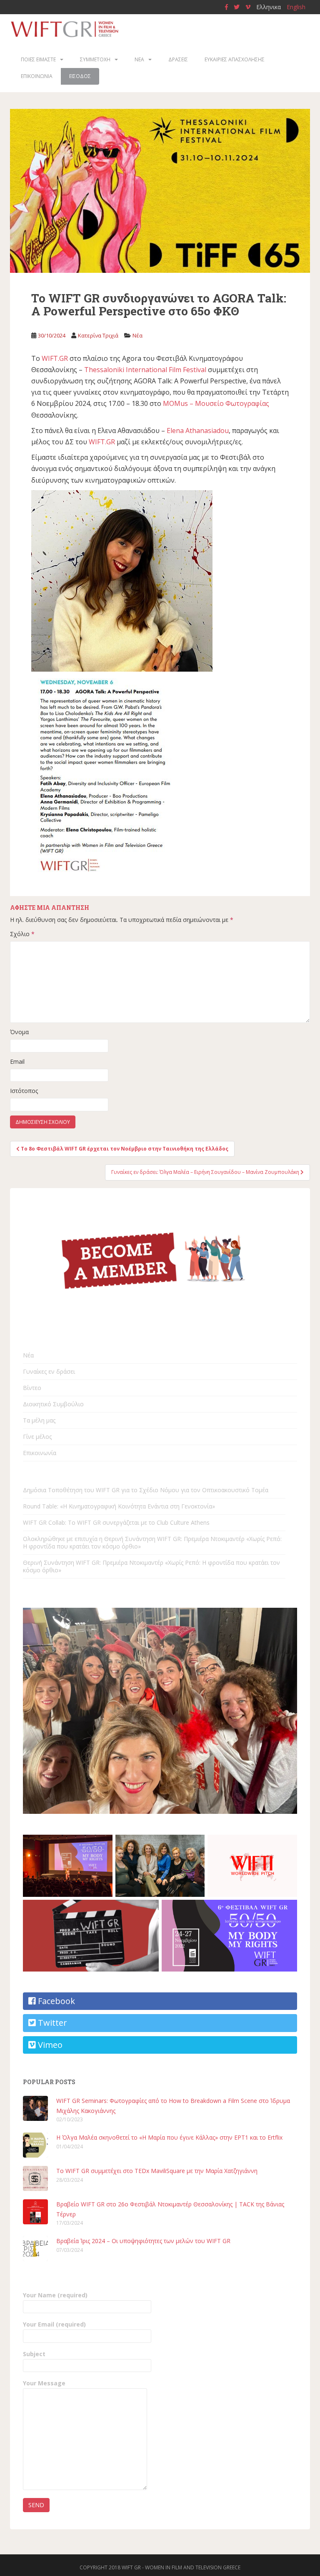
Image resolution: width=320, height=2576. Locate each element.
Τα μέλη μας (39, 1420)
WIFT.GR (55, 358)
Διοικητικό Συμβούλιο (53, 1404)
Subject (34, 2354)
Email (17, 1061)
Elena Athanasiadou (198, 431)
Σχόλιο (22, 934)
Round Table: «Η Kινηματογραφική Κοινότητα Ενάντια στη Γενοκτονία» (119, 1506)
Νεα (139, 59)
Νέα (137, 335)
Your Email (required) (54, 2324)
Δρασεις (178, 59)
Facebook (55, 2001)
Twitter (51, 2023)
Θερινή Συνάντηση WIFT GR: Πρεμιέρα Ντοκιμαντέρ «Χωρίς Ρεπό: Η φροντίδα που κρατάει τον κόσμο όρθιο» (151, 1566)
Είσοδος (80, 76)
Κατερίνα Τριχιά (98, 335)
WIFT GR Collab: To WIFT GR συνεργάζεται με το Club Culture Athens (116, 1522)
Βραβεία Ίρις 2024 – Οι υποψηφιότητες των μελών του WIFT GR (143, 2241)
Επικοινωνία (40, 1453)
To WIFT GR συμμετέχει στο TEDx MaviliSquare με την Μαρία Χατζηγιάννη (157, 2171)
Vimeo (49, 2045)
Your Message (44, 2383)
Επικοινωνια (37, 76)
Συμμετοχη (95, 59)
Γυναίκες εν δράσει (49, 1371)
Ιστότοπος (24, 1091)
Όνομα (19, 1032)
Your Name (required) (55, 2295)
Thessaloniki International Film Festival (145, 370)
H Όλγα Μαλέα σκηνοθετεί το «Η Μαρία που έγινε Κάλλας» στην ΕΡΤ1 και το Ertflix (169, 2137)
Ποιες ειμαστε (38, 59)
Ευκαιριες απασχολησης (235, 59)
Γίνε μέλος (37, 1437)
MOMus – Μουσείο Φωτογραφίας (216, 403)
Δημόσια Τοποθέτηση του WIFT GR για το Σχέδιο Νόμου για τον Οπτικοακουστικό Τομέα (146, 1490)
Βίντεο (32, 1388)
